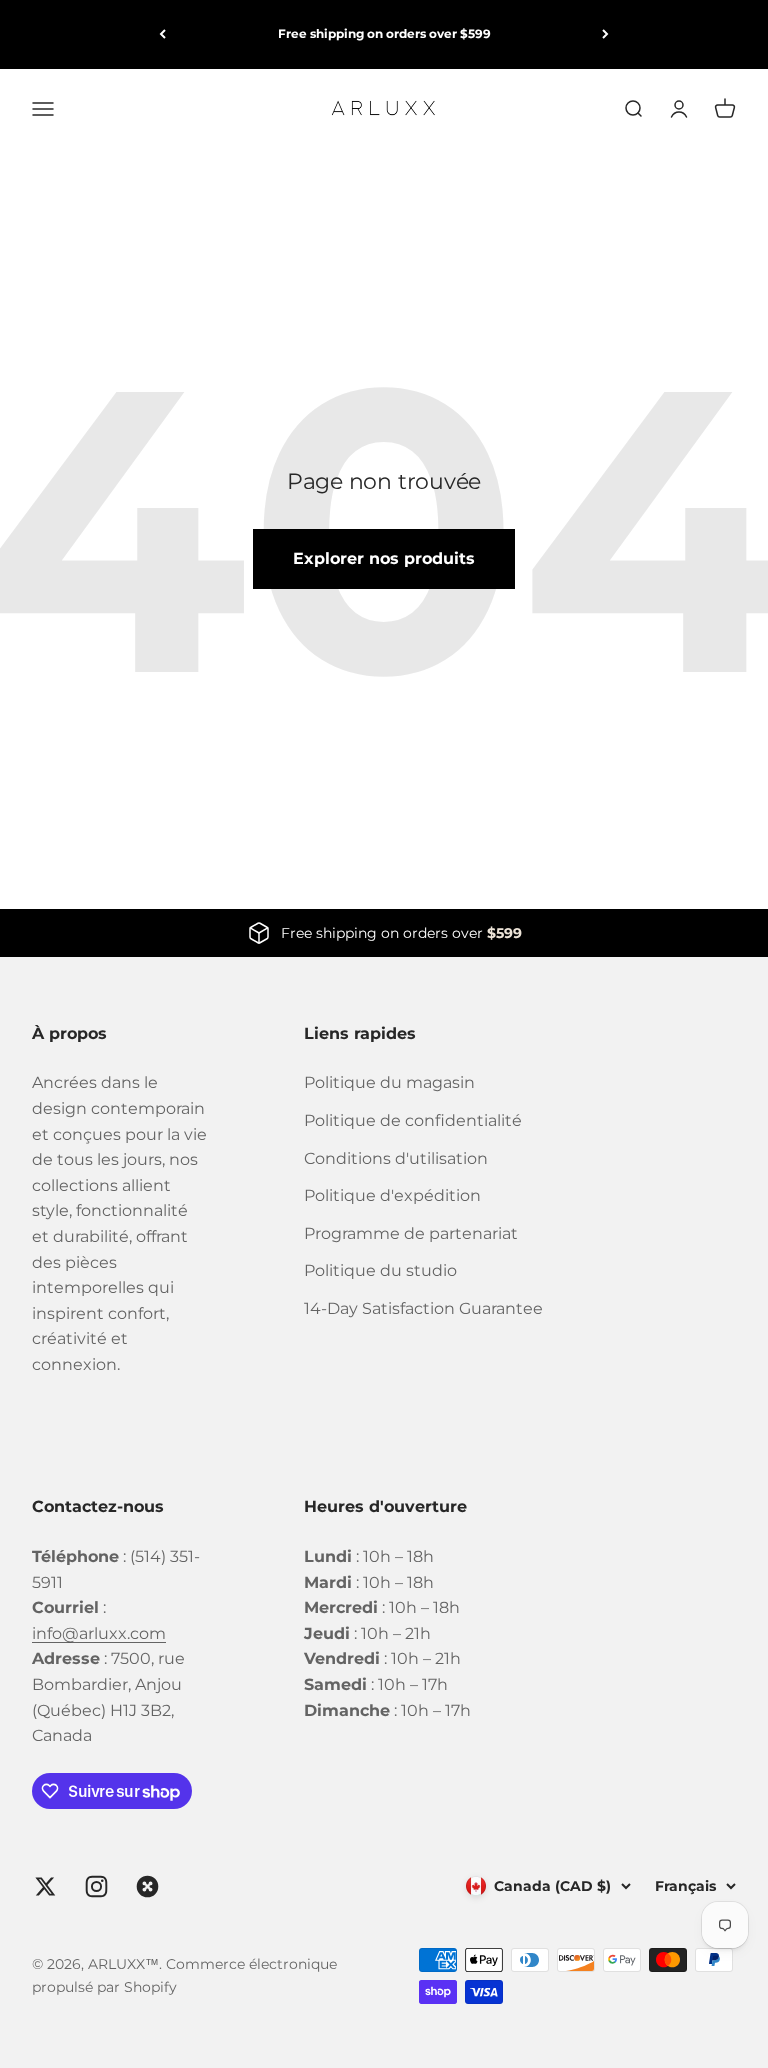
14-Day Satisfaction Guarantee (423, 1308)
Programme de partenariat (411, 1233)
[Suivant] (605, 34)
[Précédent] (162, 34)
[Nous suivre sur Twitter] (45, 1886)
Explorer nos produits (384, 558)
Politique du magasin (389, 1082)
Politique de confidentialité (413, 1120)
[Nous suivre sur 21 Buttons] (147, 1886)
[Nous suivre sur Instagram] (96, 1886)
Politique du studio (380, 1270)
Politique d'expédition (392, 1195)
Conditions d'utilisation (396, 1158)
